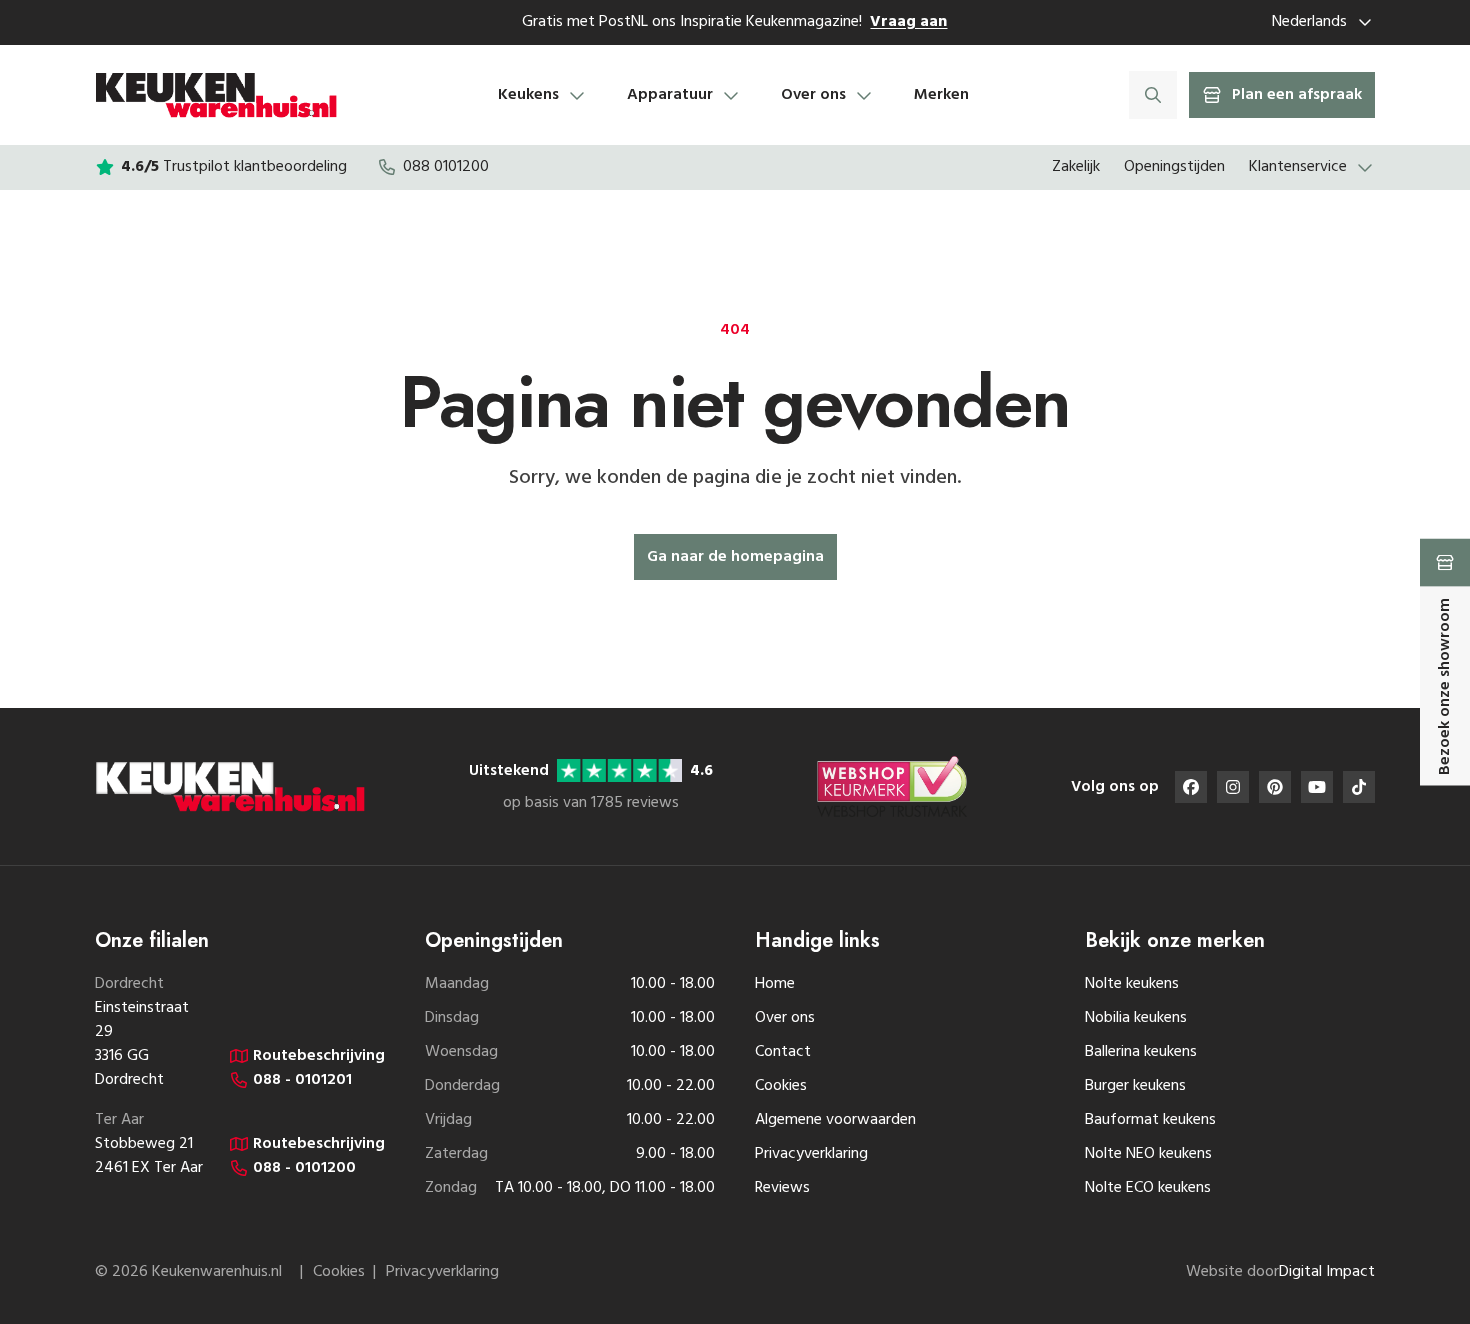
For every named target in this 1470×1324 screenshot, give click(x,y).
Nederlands (1309, 22)
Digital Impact (1327, 1272)
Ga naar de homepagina (735, 557)
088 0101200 (446, 167)
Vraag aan (908, 22)
